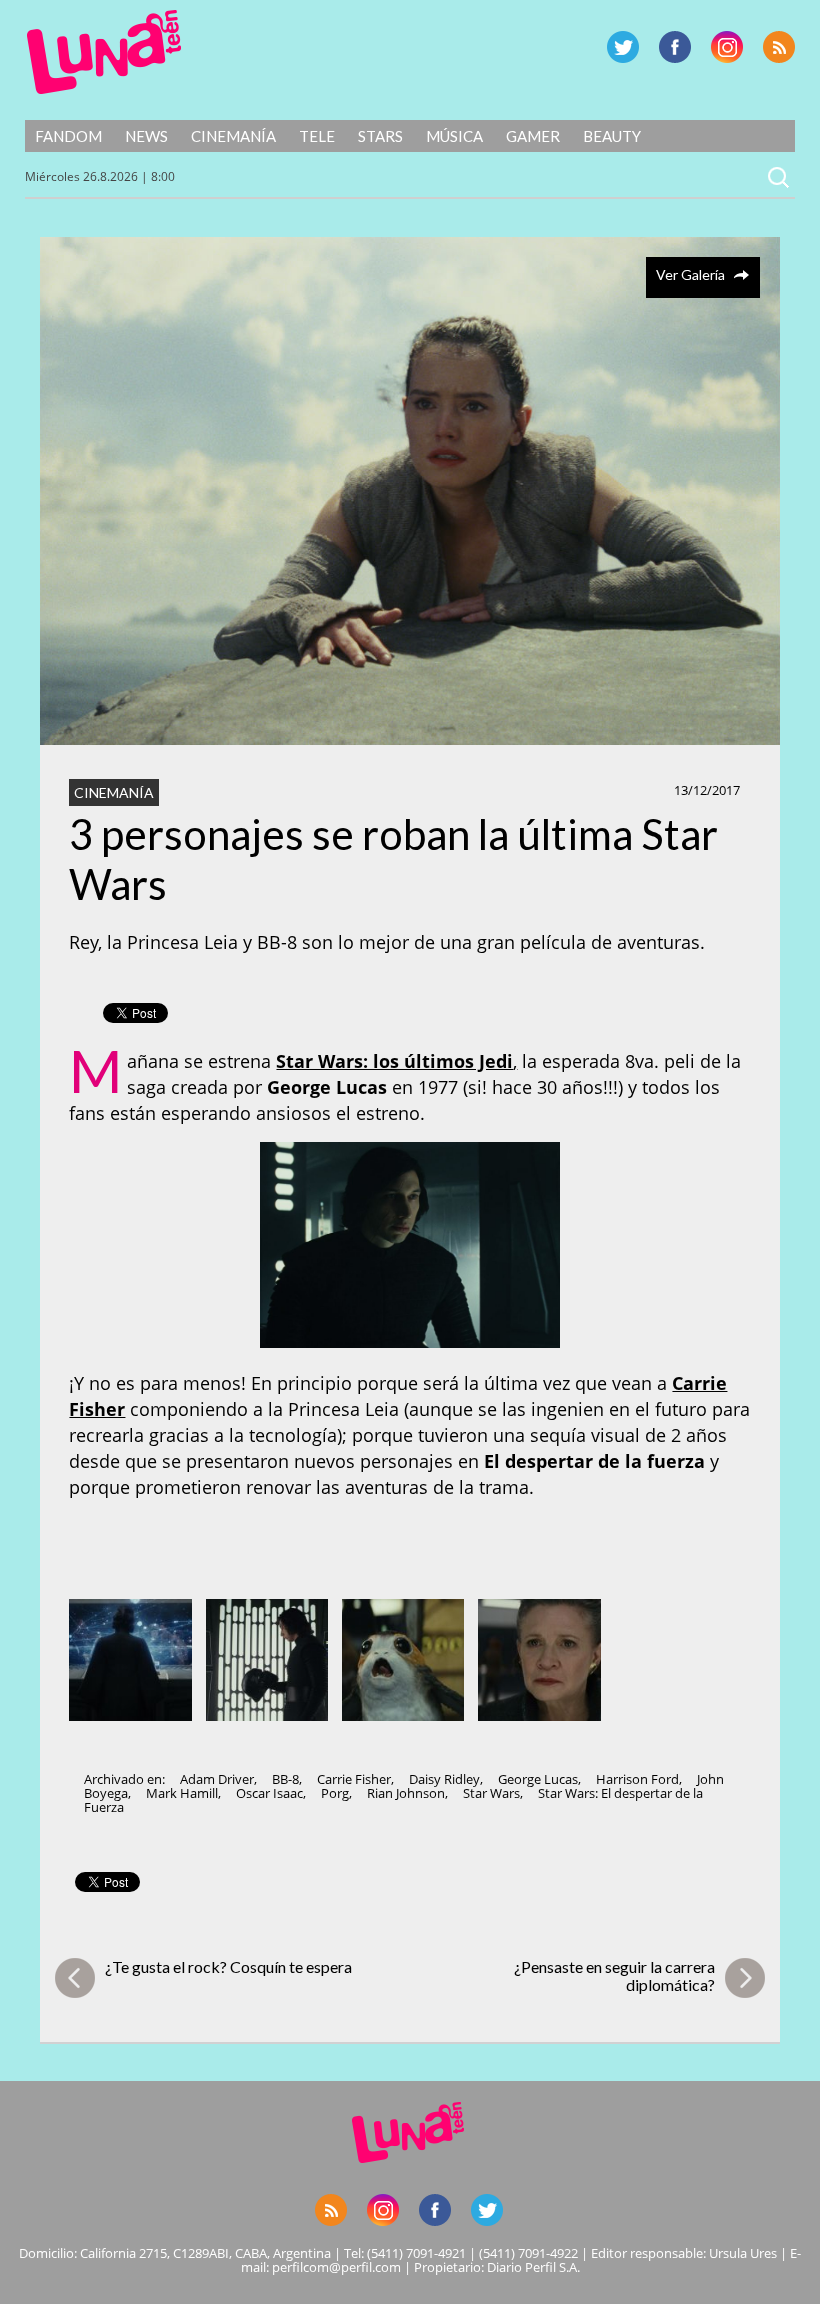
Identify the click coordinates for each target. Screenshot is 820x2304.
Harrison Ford (637, 1779)
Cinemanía (233, 136)
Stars (380, 136)
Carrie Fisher (354, 1779)
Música (454, 136)
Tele (317, 136)
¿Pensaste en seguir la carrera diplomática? (614, 1975)
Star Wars (491, 1793)
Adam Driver (217, 1779)
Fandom (68, 136)
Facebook (675, 47)
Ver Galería (690, 274)
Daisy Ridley (444, 1779)
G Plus (727, 47)
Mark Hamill (182, 1793)
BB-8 (285, 1779)
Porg (335, 1793)
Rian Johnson (406, 1793)
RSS (779, 47)
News (146, 136)
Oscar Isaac (269, 1793)
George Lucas (538, 1779)
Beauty (612, 136)
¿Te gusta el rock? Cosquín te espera (228, 1966)
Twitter (623, 47)
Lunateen (104, 52)
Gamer (533, 136)
